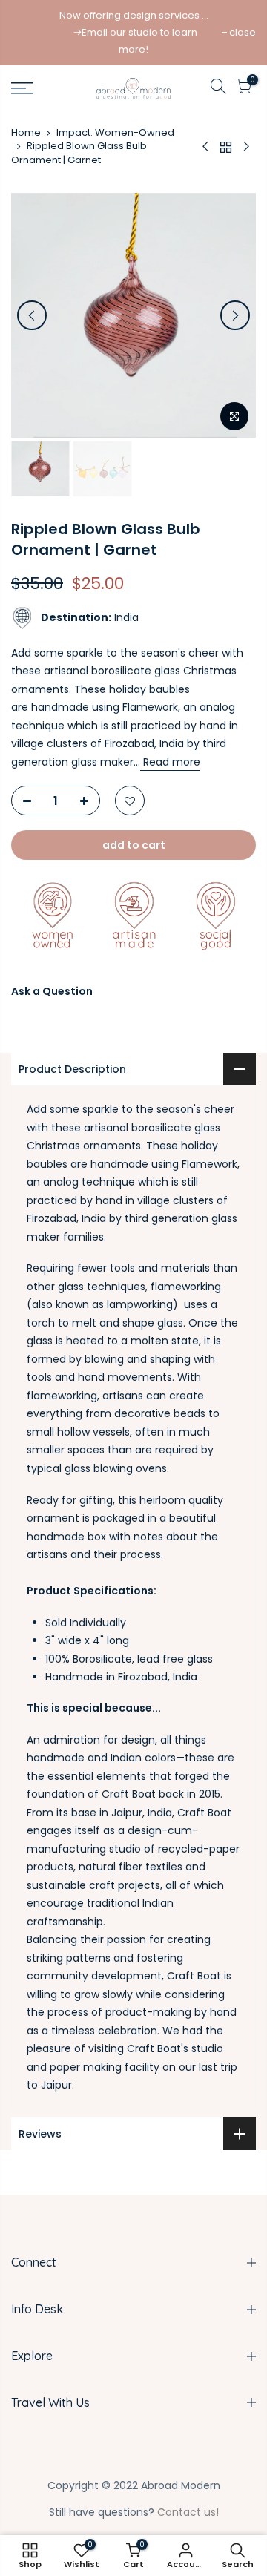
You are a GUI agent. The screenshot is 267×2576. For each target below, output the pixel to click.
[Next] (235, 315)
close (243, 32)
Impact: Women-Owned (115, 133)
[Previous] (32, 315)
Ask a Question (52, 991)
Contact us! (188, 2512)
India (90, 617)
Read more (170, 762)
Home (26, 133)
